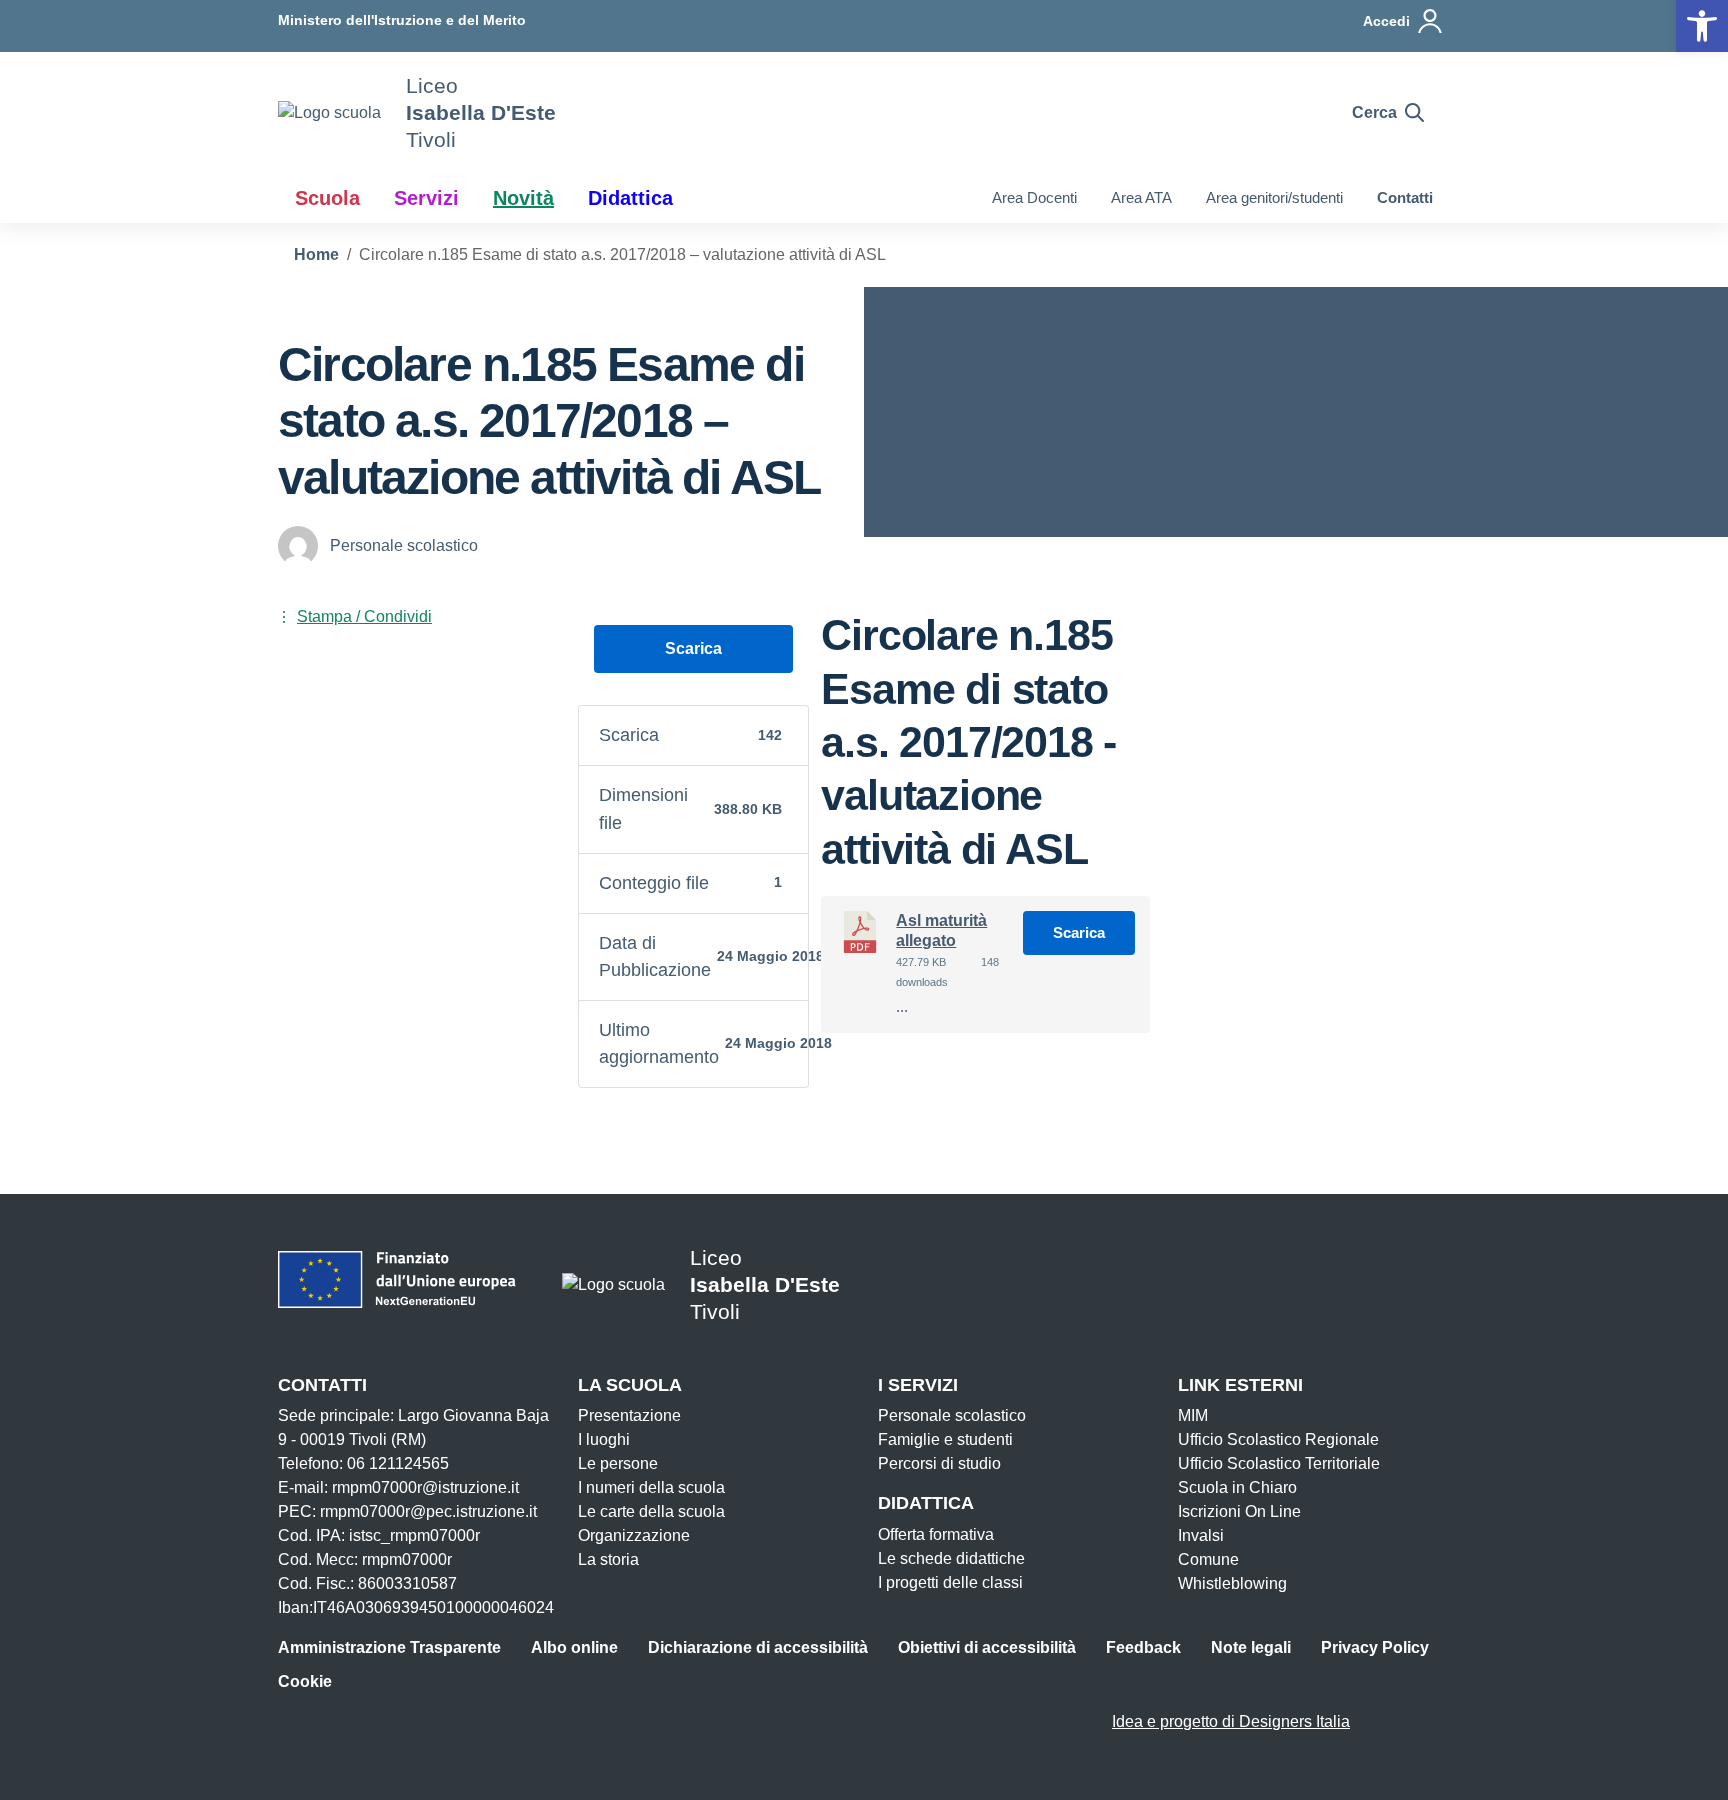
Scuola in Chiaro (1237, 1487)
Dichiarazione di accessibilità (758, 1647)
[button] (1702, 26)
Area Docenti (1034, 197)
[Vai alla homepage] (329, 112)
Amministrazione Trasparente (389, 1647)
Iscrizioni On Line (1239, 1511)
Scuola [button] (327, 198)
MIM (1193, 1415)
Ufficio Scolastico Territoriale (1279, 1463)
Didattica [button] (630, 198)
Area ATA (1141, 197)
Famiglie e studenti (945, 1439)
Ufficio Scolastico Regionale (1278, 1439)
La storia (608, 1559)
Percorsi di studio (939, 1463)
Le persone (618, 1463)
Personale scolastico (952, 1415)
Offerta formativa (936, 1534)
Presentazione (629, 1415)
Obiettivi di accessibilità (987, 1647)
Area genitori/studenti (1274, 197)
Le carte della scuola (651, 1511)
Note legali (1251, 1647)
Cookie (305, 1681)
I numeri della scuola (651, 1487)
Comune (1208, 1559)
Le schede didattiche (951, 1558)
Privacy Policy (1375, 1647)
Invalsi (1201, 1535)
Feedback (1143, 1647)
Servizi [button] (426, 198)
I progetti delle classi (950, 1582)
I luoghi (604, 1439)
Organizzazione (634, 1535)
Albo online (574, 1647)
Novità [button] (523, 198)
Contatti (1405, 197)
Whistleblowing (1232, 1583)
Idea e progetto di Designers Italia (1231, 1721)
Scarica (693, 648)
